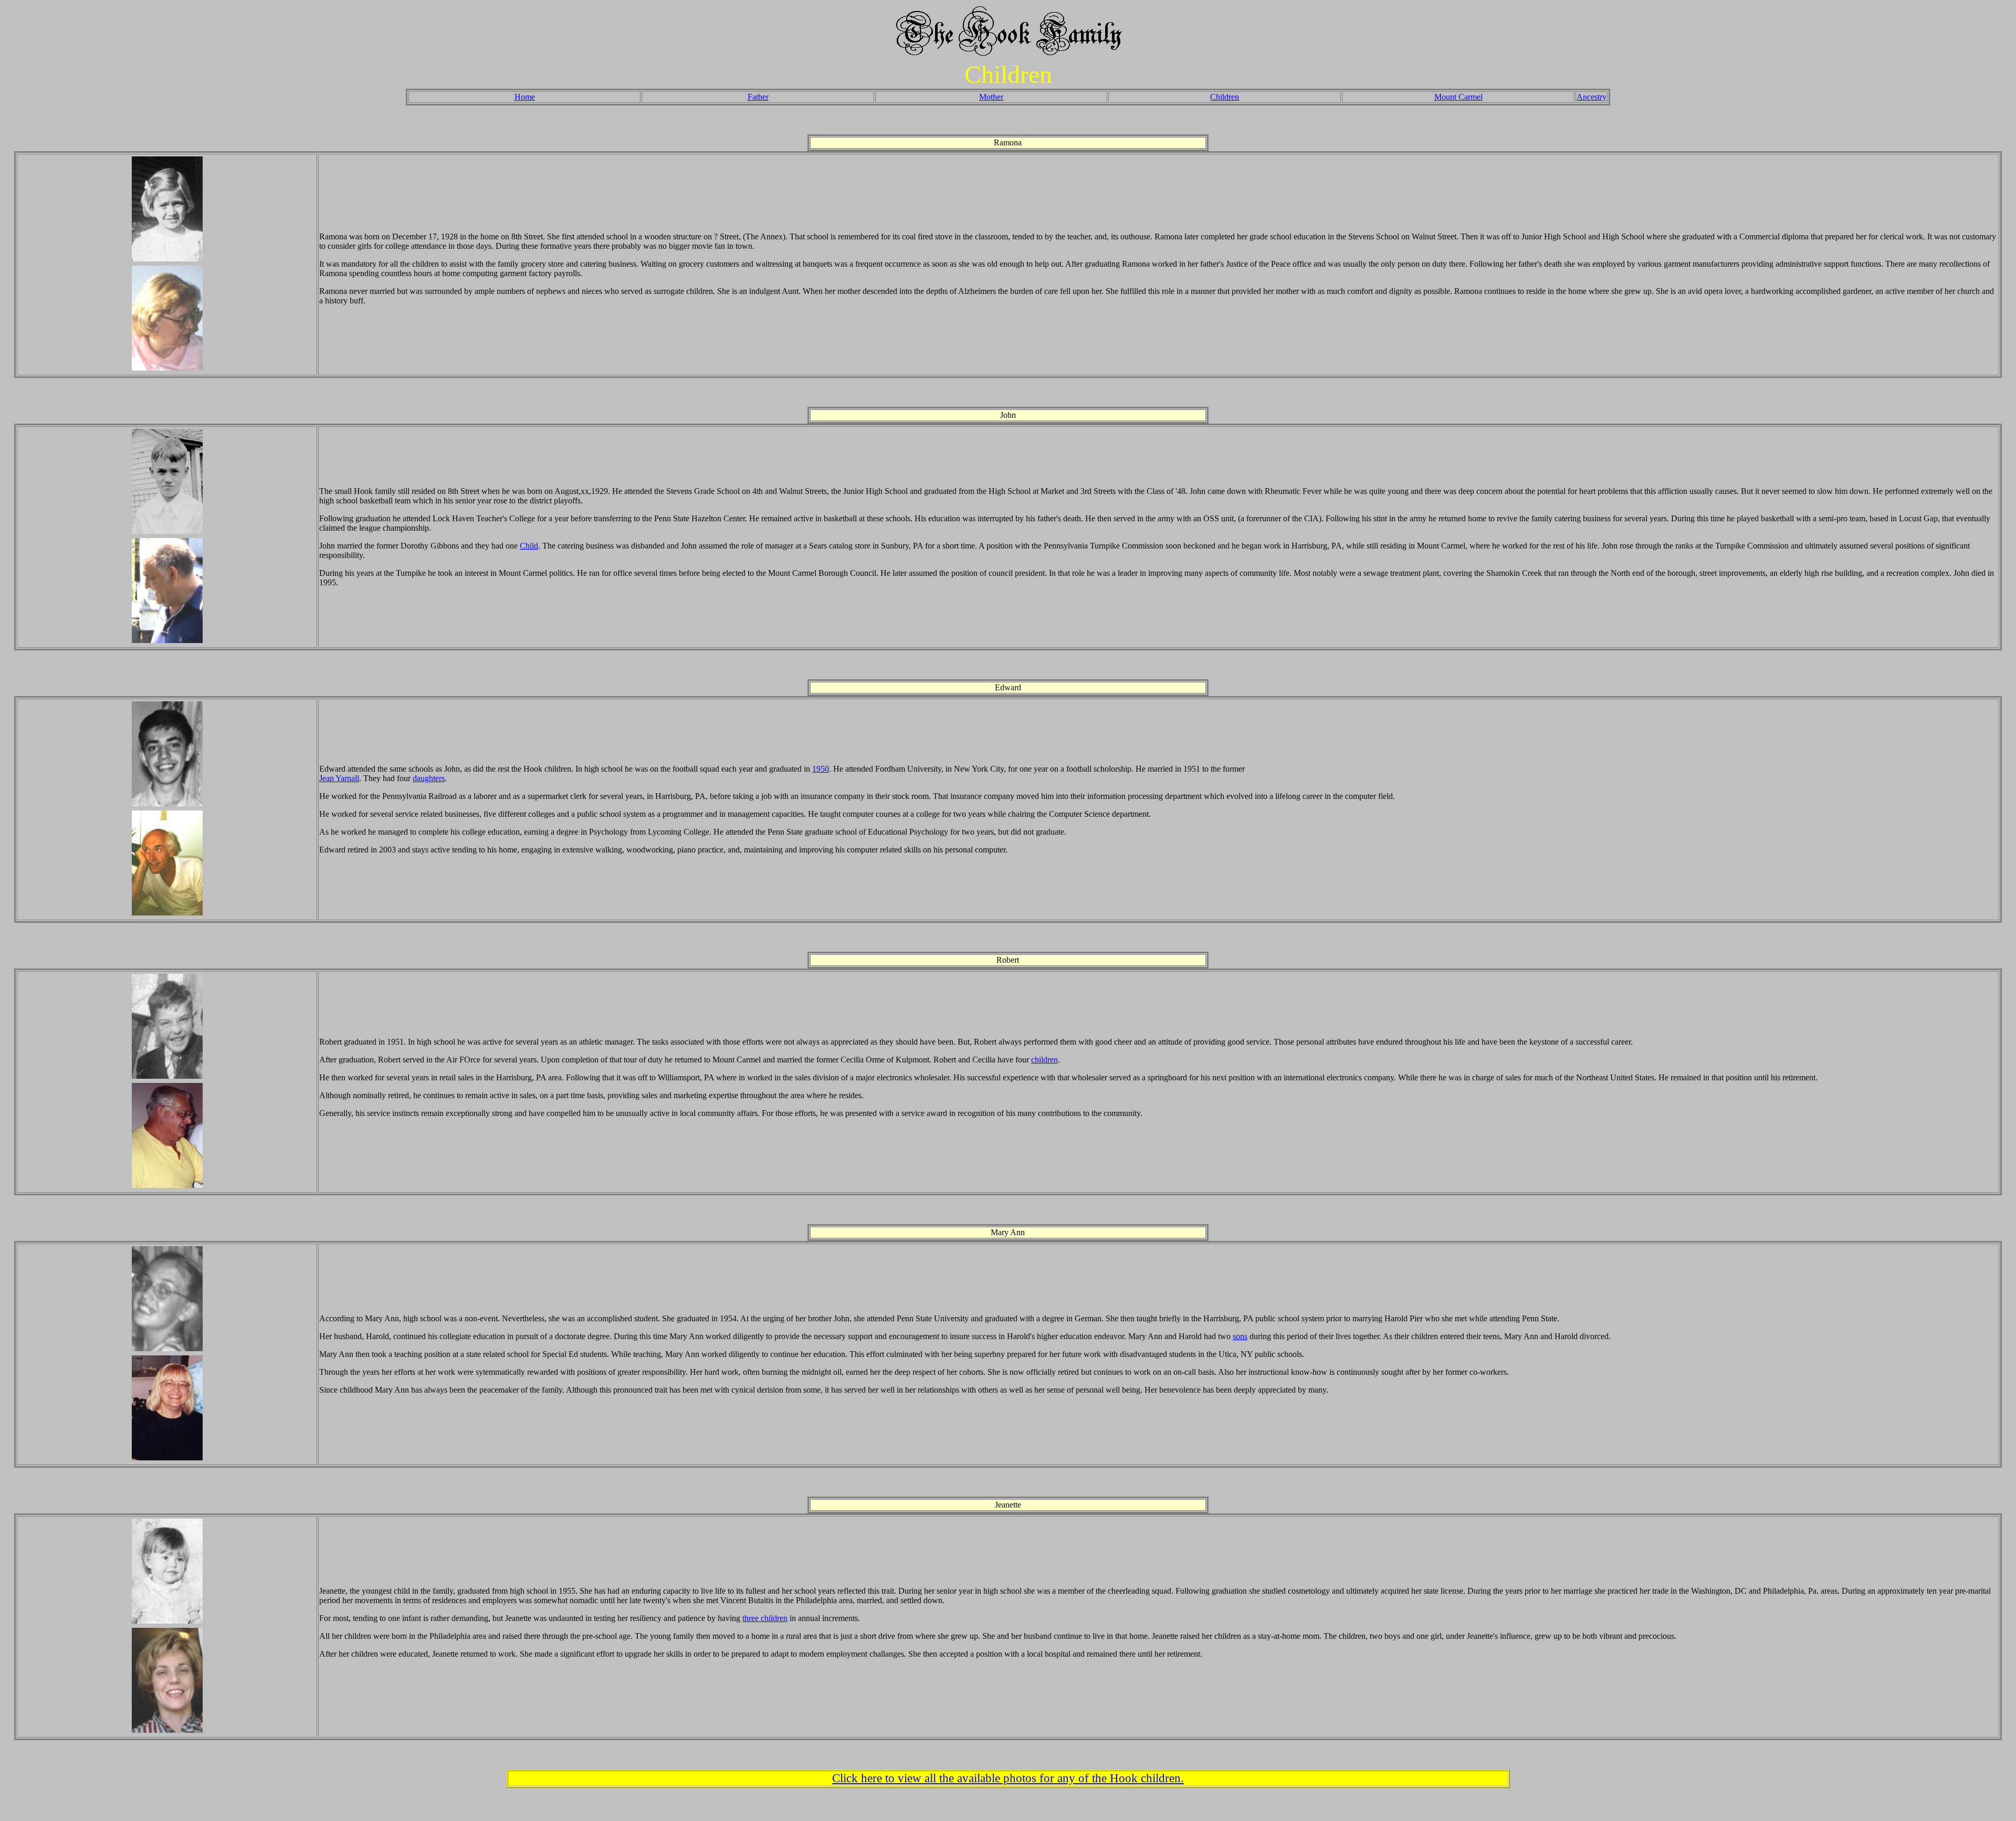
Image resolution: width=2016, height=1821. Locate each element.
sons (1240, 1336)
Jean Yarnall (339, 778)
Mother (991, 97)
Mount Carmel (1458, 97)
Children (1225, 97)
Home (525, 97)
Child (529, 546)
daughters (429, 778)
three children (765, 1618)
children (1044, 1060)
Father (758, 97)
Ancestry (1592, 97)
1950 (821, 769)
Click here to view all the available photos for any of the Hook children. (1008, 1778)
